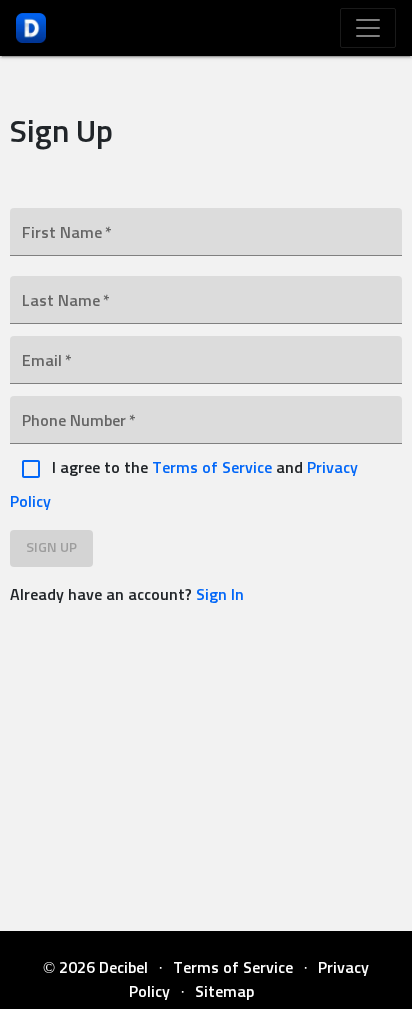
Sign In (220, 595)
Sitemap (224, 992)
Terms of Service (214, 468)
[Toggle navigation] (368, 28)
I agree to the (100, 468)
